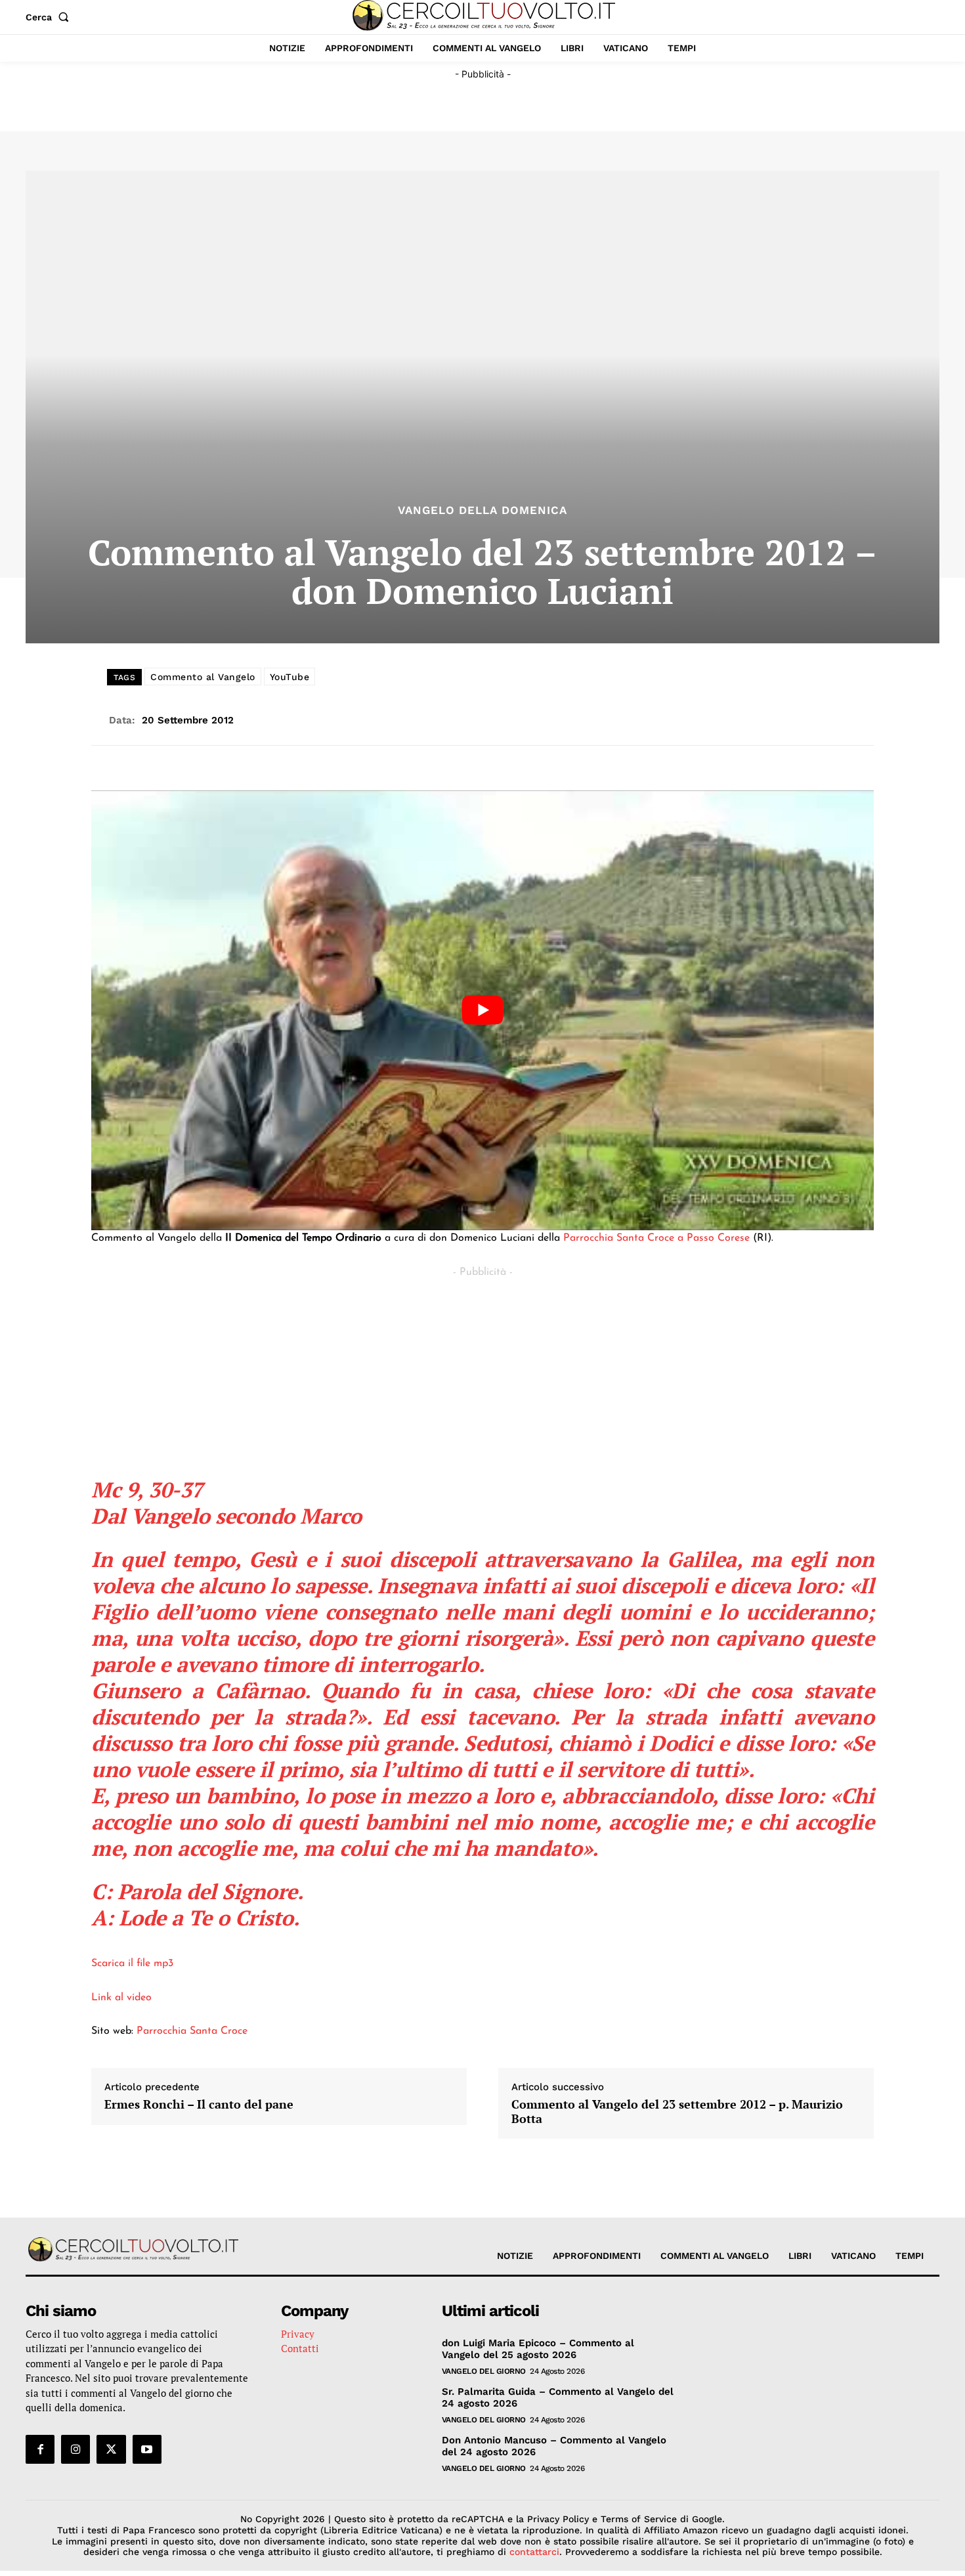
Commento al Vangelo (203, 677)
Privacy (298, 2334)
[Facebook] (40, 2449)
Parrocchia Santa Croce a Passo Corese (656, 1238)
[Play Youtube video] (482, 1010)
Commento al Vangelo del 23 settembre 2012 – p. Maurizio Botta (677, 2112)
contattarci (534, 2552)
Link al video (121, 1998)
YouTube (290, 677)
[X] (111, 2449)
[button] (50, 17)
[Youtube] (147, 2449)
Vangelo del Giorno (484, 2371)
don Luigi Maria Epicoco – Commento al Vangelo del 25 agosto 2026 (538, 2349)
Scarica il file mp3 (132, 1964)
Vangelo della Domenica (482, 510)
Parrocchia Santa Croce (192, 2031)
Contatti (300, 2348)
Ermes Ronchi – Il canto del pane (199, 2105)
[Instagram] (75, 2449)
